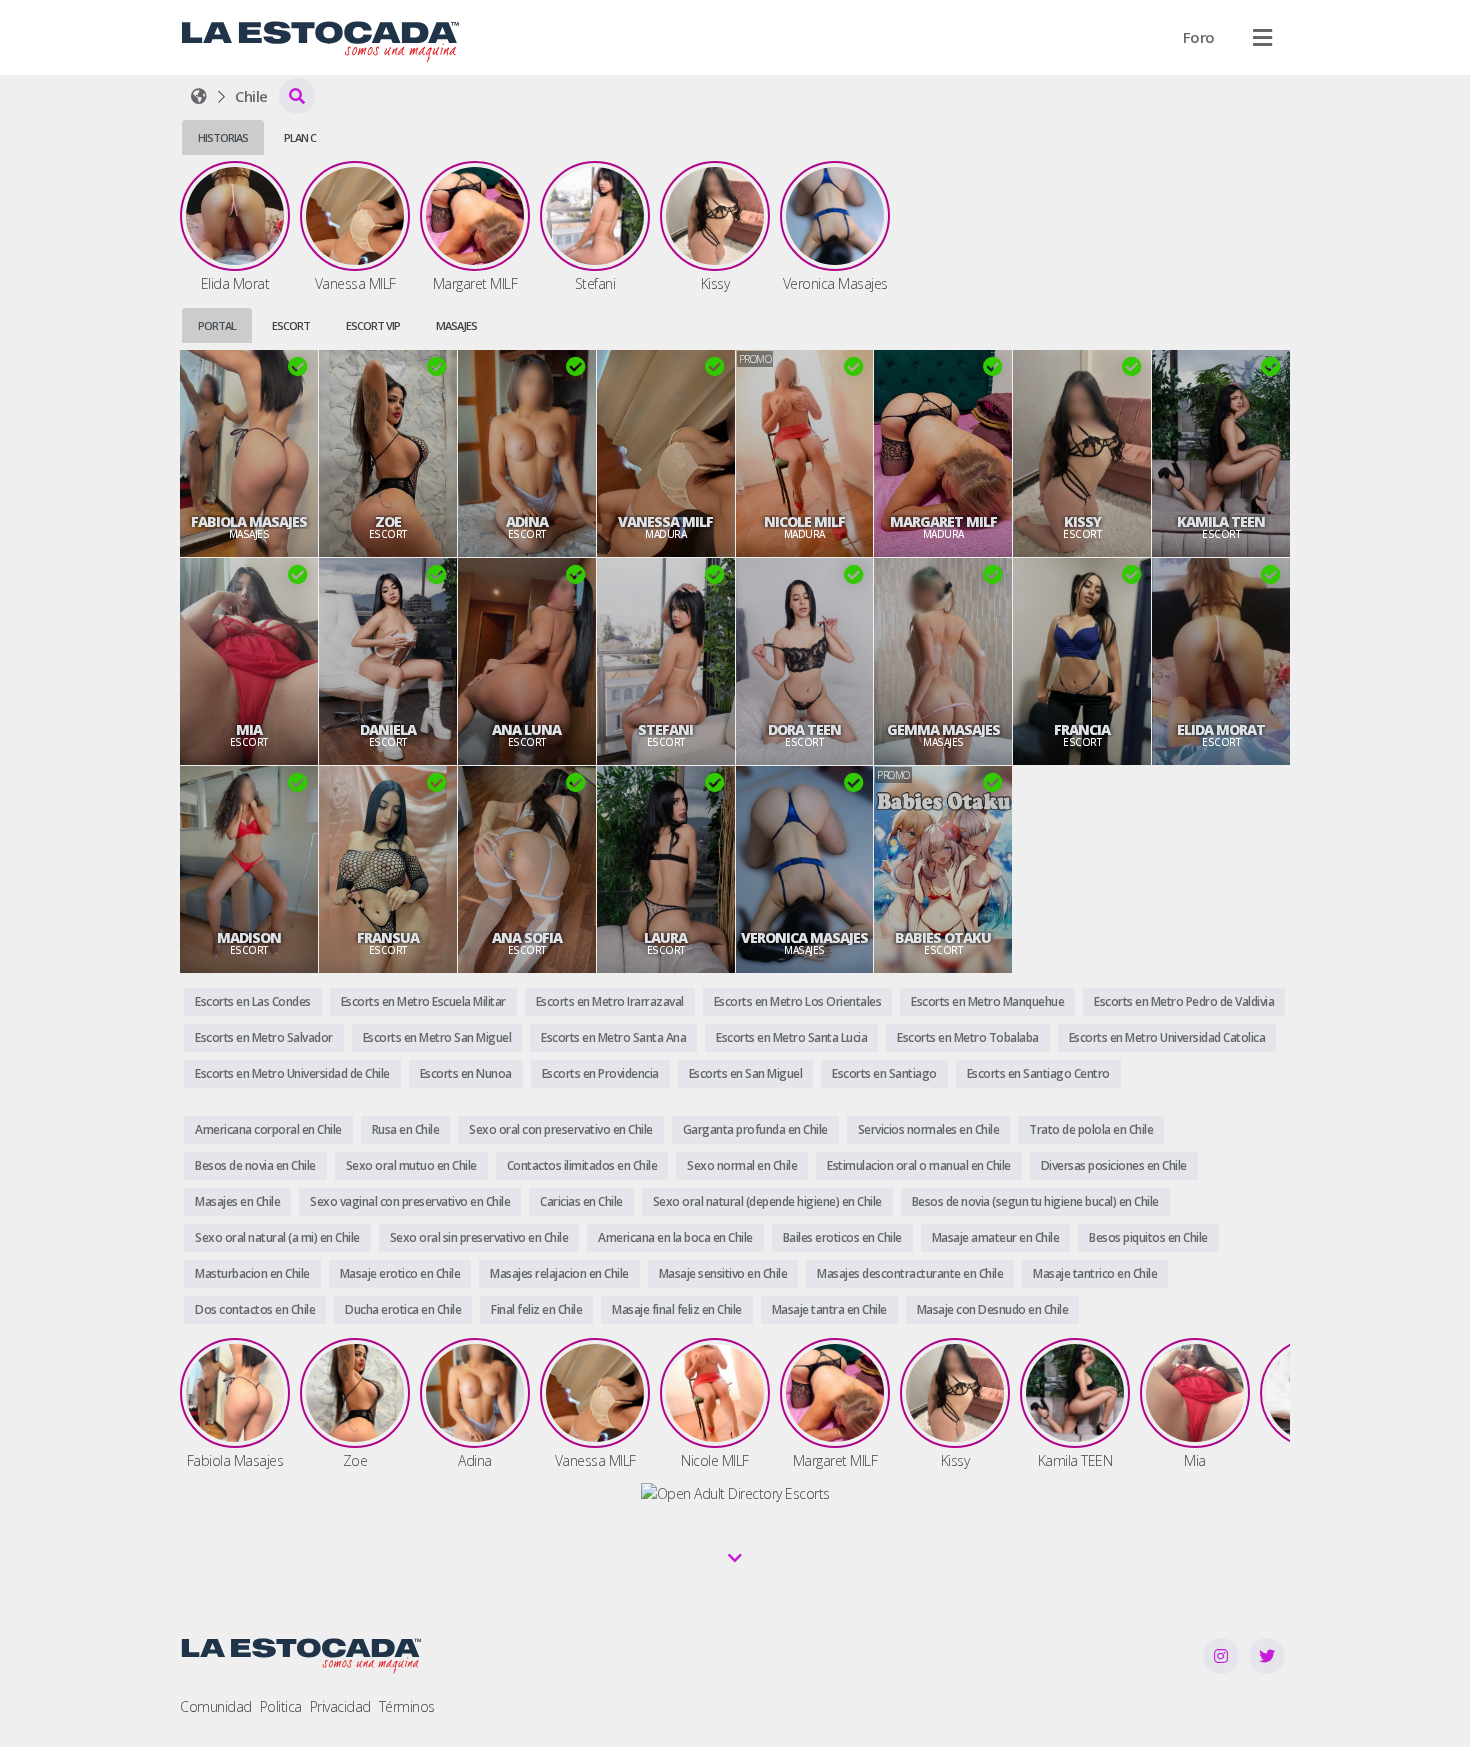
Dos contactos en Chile (255, 1309)
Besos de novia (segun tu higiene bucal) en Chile (1035, 1201)
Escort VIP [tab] (373, 325)
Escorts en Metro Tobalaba (968, 1037)
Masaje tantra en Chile (829, 1309)
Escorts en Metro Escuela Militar (423, 1001)
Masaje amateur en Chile (996, 1237)
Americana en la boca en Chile (675, 1237)
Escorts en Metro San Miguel (437, 1037)
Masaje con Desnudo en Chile (993, 1309)
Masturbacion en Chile (252, 1273)
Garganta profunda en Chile (755, 1129)
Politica (281, 1706)
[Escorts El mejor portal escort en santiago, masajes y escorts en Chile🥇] (199, 96)
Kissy (1082, 522)
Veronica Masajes (804, 938)
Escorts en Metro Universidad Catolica (1167, 1037)
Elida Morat (1221, 730)
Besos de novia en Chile (255, 1165)
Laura (665, 938)
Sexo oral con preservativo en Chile (561, 1129)
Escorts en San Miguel (746, 1073)
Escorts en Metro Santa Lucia (791, 1037)
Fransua (388, 938)
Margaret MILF (943, 522)
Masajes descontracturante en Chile (910, 1273)
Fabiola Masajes (249, 522)
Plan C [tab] (300, 137)
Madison (249, 938)
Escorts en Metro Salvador (264, 1037)
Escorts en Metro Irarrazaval (610, 1001)
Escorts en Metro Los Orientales (798, 1001)
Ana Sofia (527, 938)
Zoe (388, 522)
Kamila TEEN (1221, 522)
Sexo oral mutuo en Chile (411, 1165)
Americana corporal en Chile (268, 1129)
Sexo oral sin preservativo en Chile (479, 1237)
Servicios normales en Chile (929, 1129)
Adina (527, 522)
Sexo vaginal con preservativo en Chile (410, 1201)
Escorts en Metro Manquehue (987, 1001)
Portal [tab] (217, 325)
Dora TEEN (804, 730)
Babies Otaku (943, 938)
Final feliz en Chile (536, 1309)
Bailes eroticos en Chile (842, 1237)
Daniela (388, 730)
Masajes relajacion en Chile (559, 1273)
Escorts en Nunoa (466, 1073)
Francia (1082, 730)
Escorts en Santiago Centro (1038, 1073)
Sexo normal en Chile (742, 1165)
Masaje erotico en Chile (400, 1273)
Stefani (665, 730)
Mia (249, 730)
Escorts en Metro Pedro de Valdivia (1184, 1001)
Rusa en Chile (406, 1129)
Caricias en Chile (581, 1201)
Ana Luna (526, 730)
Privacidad (340, 1706)
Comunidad (216, 1706)
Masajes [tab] (456, 325)
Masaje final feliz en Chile (677, 1309)
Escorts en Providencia (600, 1073)
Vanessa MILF (665, 522)
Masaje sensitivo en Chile (723, 1273)
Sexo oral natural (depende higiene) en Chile (767, 1201)
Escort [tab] (291, 325)
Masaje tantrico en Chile (1095, 1273)
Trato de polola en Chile (1091, 1129)
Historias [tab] (223, 137)
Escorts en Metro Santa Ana (613, 1037)
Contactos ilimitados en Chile (582, 1165)
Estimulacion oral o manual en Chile (919, 1165)
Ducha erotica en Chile (403, 1309)
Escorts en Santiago (884, 1073)
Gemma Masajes (943, 730)
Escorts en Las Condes (253, 1001)
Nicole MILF (804, 522)
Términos (407, 1706)
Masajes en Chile (237, 1201)
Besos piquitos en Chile (1148, 1237)
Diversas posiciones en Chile (1114, 1165)
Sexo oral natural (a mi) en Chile (277, 1237)
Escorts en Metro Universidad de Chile (292, 1073)
